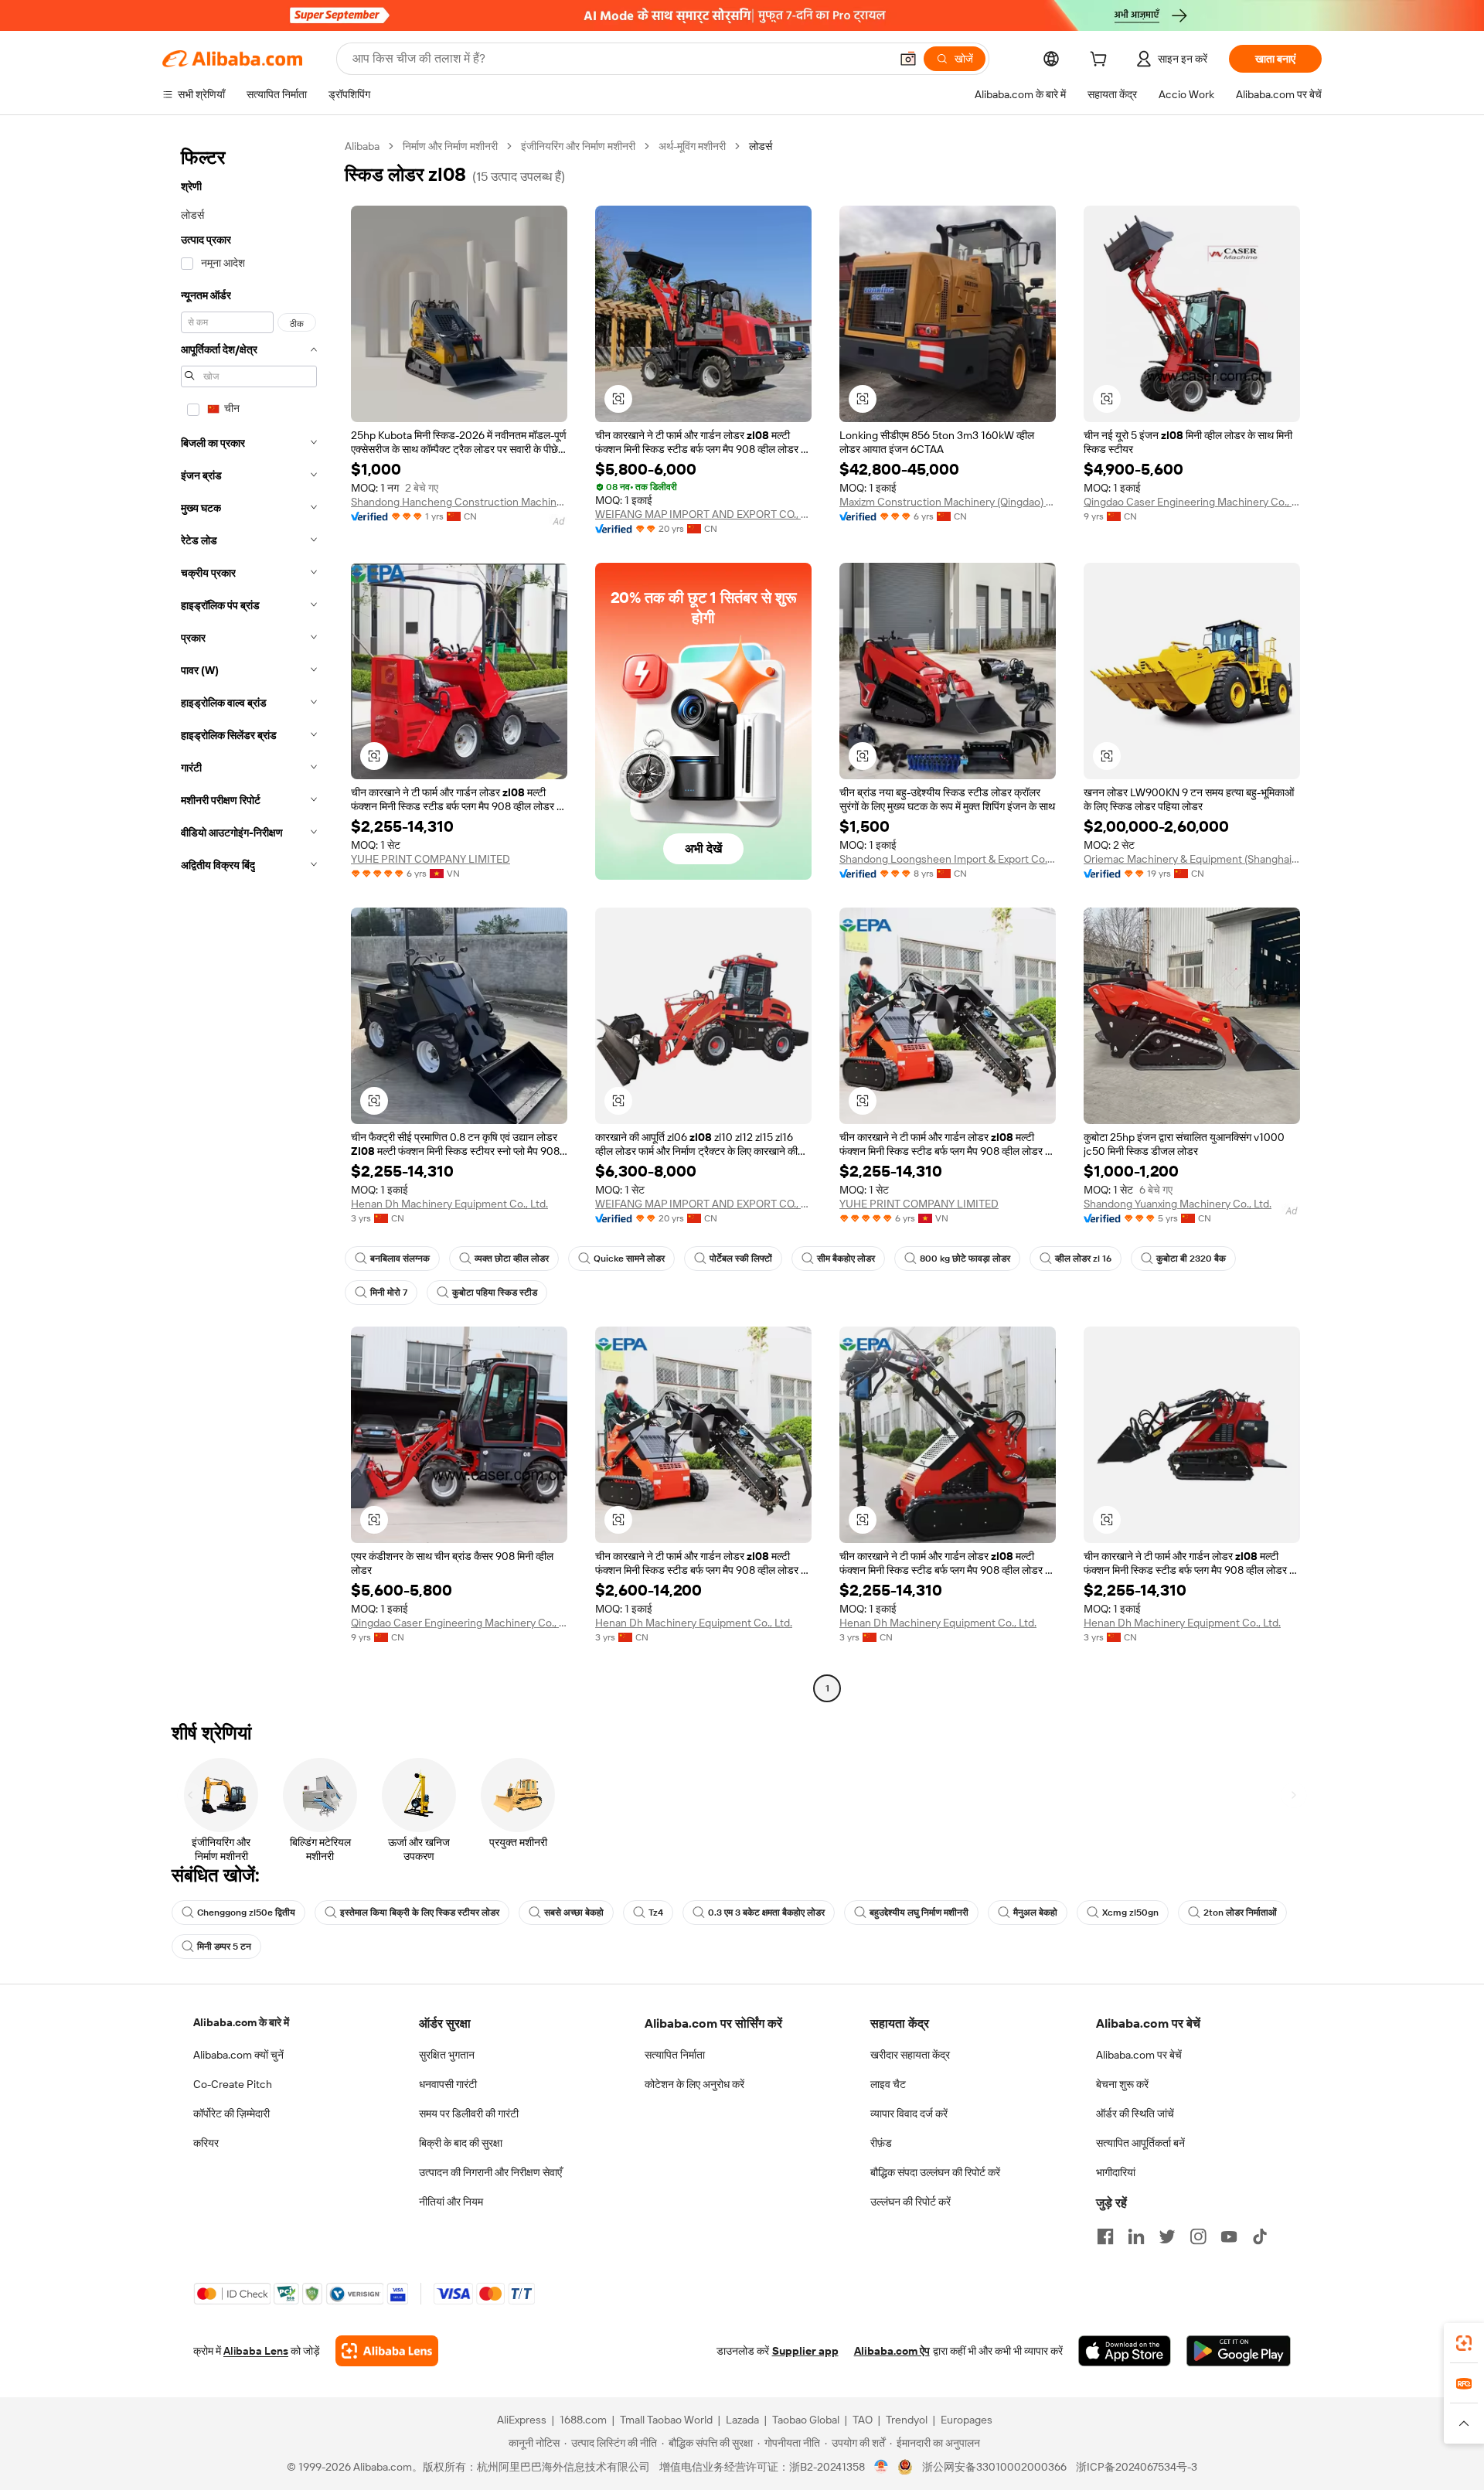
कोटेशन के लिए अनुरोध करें (694, 2084)
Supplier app (805, 2351)
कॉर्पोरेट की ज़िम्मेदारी (231, 2114)
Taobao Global (806, 2420)
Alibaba (362, 146)
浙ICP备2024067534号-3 (1137, 2467)
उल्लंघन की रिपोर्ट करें (910, 2202)
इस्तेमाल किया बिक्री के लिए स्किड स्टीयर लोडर (420, 1913)
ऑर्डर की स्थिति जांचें (1135, 2114)
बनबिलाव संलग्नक (400, 1259)
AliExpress (522, 2420)
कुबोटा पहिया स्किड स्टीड (495, 1293)
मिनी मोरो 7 (389, 1293)
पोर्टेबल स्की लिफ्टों (741, 1259)
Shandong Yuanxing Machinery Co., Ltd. (1178, 1204)
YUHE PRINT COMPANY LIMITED (431, 859)
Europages (967, 2420)
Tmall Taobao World (666, 2420)
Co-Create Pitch (233, 2084)
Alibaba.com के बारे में (241, 2022)
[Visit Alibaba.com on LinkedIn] (1136, 2236)
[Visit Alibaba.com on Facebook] (1105, 2236)
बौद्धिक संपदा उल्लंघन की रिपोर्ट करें (935, 2172)
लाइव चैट (888, 2084)
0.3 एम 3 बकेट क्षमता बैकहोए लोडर (766, 1913)
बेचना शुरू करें (1122, 2084)
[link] (1464, 2343)
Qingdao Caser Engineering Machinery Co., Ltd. (1192, 502)
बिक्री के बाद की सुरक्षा (461, 2143)
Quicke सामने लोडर (629, 1259)
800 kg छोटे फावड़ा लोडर (965, 1259)
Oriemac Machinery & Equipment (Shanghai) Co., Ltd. (1192, 859)
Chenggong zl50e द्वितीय (246, 1913)
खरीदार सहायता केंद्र (910, 2055)
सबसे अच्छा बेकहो (574, 1913)
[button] (908, 59)
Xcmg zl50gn (1130, 1913)
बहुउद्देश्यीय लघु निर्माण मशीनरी (919, 1913)
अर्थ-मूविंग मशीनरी (692, 146)
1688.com (583, 2420)
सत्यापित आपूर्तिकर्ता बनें (1140, 2143)
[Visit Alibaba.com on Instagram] (1198, 2236)
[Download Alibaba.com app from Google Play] (1239, 2351)
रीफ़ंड (881, 2143)
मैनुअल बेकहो (1035, 1913)
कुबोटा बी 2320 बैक (1191, 1259)
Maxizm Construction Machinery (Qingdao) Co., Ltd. (948, 502)
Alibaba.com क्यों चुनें (238, 2055)
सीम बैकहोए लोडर (846, 1259)
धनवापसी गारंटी (448, 2084)
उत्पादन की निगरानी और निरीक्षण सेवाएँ (490, 2172)
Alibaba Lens (256, 2351)
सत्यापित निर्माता (675, 2055)
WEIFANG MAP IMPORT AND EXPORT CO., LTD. (703, 514)
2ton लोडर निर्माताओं (1240, 1913)
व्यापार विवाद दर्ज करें (909, 2114)
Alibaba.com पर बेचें (1139, 2055)
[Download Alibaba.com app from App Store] (1125, 2351)
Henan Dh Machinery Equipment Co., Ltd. (449, 1204)
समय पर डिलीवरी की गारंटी (469, 2114)
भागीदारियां (1116, 2172)
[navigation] (249, 919)
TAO (863, 2420)
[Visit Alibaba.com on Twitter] (1167, 2236)
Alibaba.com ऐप (892, 2351)
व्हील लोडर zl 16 (1083, 1259)
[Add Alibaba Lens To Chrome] (387, 2351)
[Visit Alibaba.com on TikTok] (1260, 2236)
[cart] (1101, 61)
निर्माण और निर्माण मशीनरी (450, 146)
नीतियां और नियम (451, 2202)
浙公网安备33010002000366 (994, 2467)
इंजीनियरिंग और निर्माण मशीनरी (578, 146)
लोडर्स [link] (761, 146)
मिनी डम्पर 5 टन (224, 1947)
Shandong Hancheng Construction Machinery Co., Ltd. (459, 502)
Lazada (742, 2420)
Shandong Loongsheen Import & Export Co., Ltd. (948, 859)
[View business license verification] (882, 2467)
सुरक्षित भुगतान (447, 2055)
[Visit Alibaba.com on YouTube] (1229, 2236)
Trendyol (907, 2420)
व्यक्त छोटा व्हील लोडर (512, 1259)
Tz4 (656, 1913)
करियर (206, 2143)
